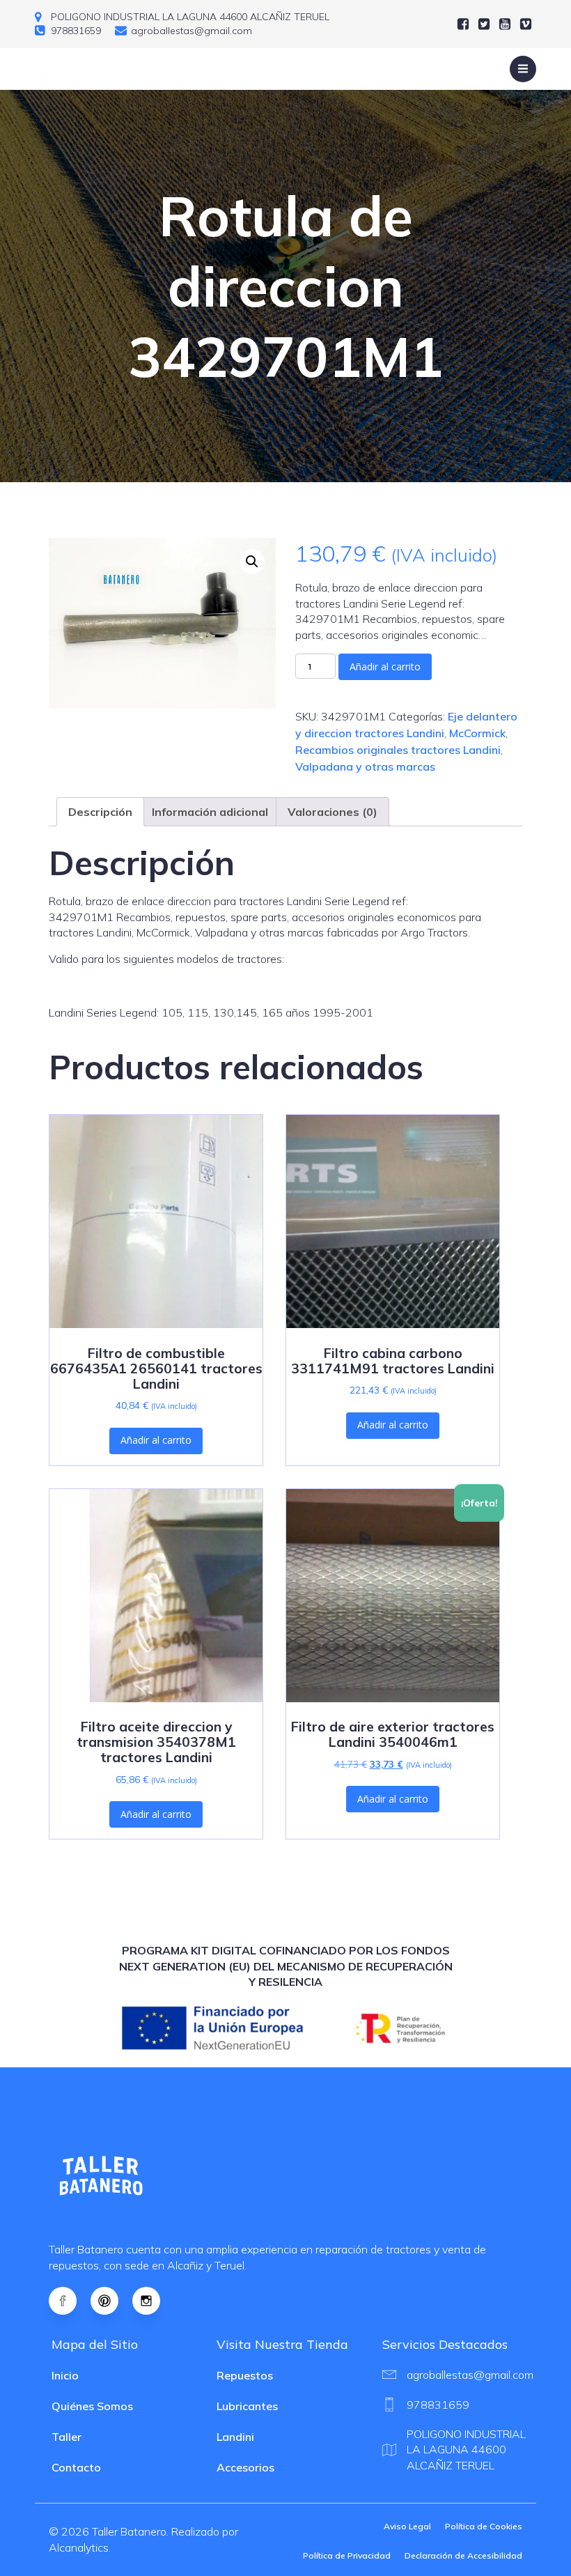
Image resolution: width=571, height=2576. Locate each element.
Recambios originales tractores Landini (398, 750)
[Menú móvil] (523, 69)
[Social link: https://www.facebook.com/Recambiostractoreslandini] (70, 2301)
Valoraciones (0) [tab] (333, 812)
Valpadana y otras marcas (365, 766)
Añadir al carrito (385, 666)
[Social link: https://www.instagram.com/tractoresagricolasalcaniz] (153, 2301)
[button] (252, 562)
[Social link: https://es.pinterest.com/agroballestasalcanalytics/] (111, 2301)
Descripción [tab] (100, 812)
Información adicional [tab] (210, 812)
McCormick (477, 733)
